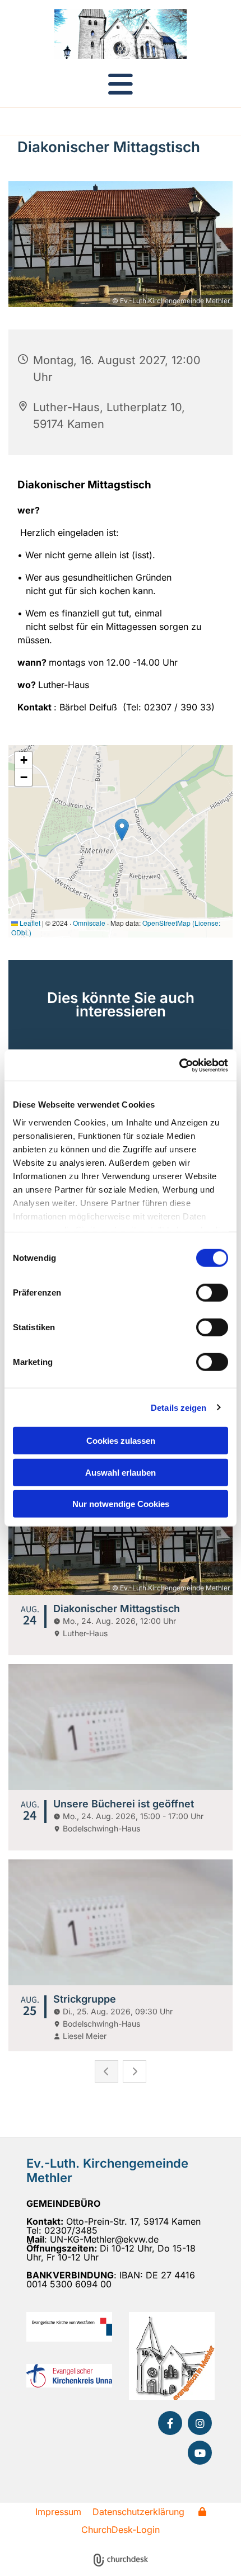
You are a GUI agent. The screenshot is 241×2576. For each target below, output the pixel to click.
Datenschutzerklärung (138, 2512)
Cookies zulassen (121, 1441)
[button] (121, 84)
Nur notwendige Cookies (121, 1504)
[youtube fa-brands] (200, 2453)
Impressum (58, 2512)
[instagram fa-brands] (200, 2423)
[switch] (212, 1293)
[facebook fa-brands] (170, 2423)
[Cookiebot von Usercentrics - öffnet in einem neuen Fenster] (179, 1065)
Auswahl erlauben (121, 1472)
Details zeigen (179, 1407)
